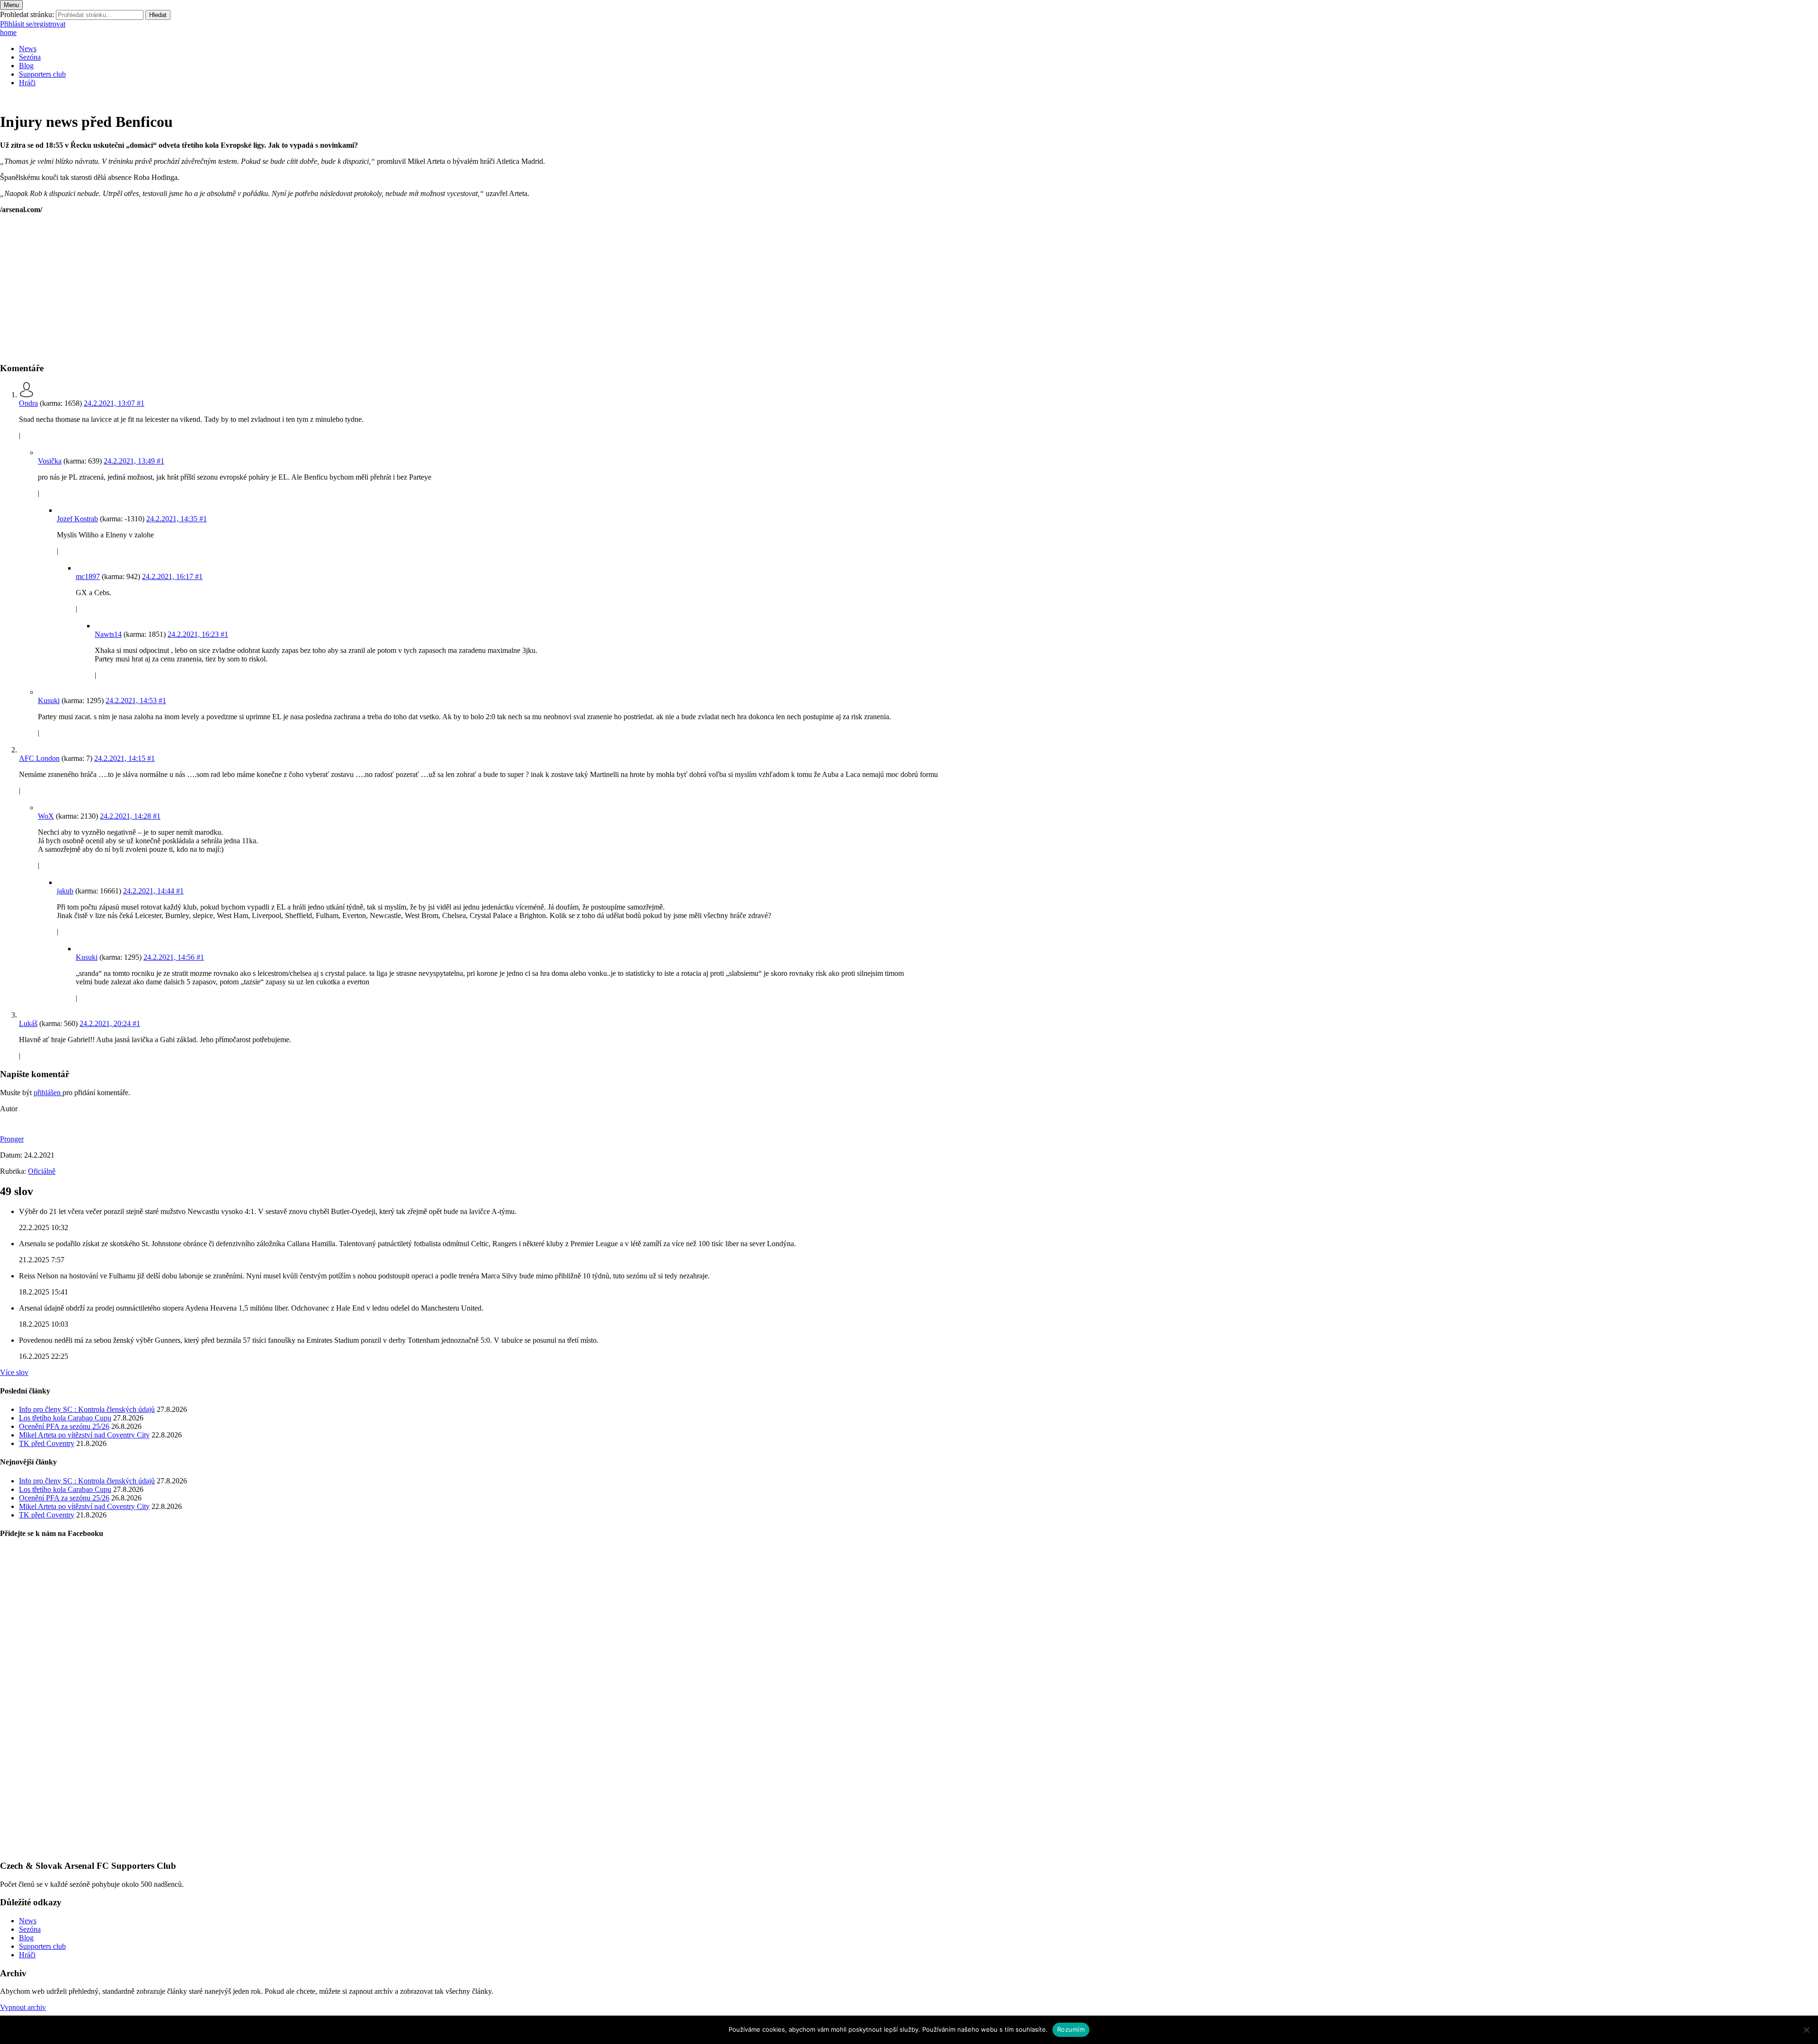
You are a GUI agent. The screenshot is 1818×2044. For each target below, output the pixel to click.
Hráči (27, 83)
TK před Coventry (47, 1443)
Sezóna (30, 57)
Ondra (28, 403)
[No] (1806, 2030)
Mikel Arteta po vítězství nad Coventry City (84, 1435)
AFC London (39, 758)
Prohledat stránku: (27, 14)
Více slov (14, 1372)
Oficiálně (42, 1171)
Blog (26, 66)
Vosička (50, 461)
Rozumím (1071, 2029)
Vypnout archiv (23, 2007)
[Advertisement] (284, 288)
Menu (11, 5)
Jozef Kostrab (77, 519)
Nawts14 (108, 634)
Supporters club (42, 74)
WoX (46, 816)
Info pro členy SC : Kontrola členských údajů (87, 1409)
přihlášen (48, 1093)
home (8, 32)
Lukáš (28, 1023)
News (28, 49)
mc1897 (88, 576)
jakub (65, 891)
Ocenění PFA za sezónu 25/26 (64, 1426)
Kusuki (49, 701)
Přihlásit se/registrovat (33, 24)
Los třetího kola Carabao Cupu (65, 1418)
